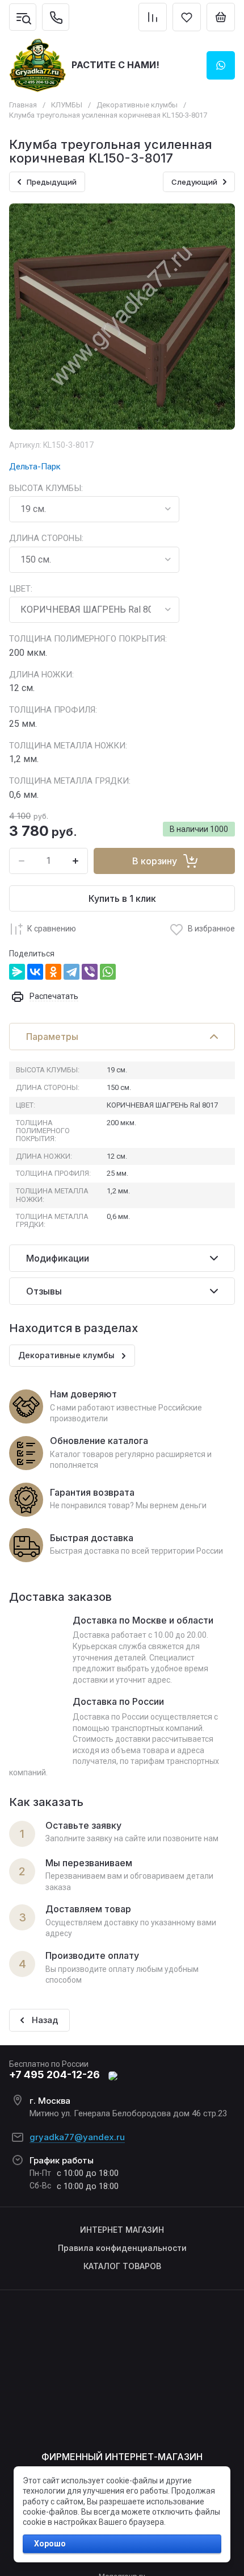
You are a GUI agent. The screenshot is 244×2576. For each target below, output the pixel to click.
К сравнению (52, 929)
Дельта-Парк (35, 467)
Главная (23, 105)
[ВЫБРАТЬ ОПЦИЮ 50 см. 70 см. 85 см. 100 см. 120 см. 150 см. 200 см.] (94, 560)
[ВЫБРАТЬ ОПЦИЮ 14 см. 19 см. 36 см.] (94, 509)
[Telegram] (71, 972)
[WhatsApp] (108, 972)
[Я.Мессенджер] (17, 972)
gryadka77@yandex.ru (77, 2137)
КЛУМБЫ (67, 105)
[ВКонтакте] (35, 972)
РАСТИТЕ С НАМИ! (115, 65)
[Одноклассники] (53, 972)
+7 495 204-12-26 (54, 2074)
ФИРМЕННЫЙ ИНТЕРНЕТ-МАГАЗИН (122, 2457)
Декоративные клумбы (137, 105)
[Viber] (90, 972)
